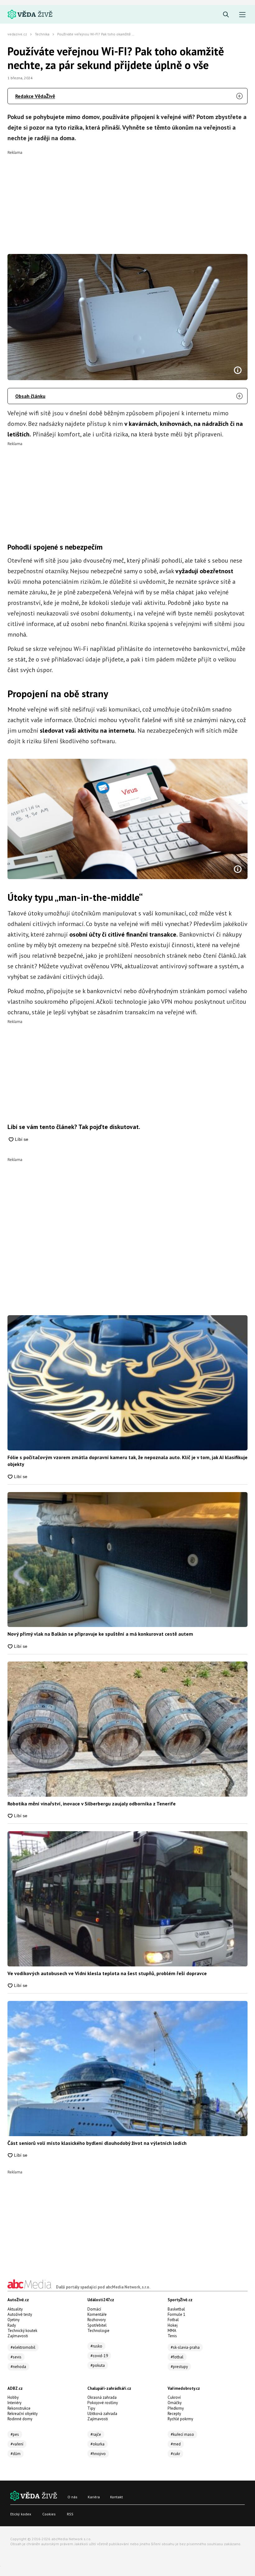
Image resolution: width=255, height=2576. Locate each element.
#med (176, 2444)
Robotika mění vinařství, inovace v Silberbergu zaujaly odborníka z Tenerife (92, 1804)
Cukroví (174, 2397)
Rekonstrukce (19, 2408)
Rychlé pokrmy (180, 2419)
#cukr (175, 2454)
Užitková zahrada (102, 2414)
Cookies (49, 2514)
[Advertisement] (127, 198)
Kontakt (116, 2497)
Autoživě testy (20, 2314)
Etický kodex (21, 2514)
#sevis (16, 2357)
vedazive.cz (17, 34)
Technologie (98, 2331)
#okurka (97, 2444)
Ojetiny (14, 2320)
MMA (172, 2331)
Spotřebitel (97, 2325)
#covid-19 (99, 2356)
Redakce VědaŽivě (35, 96)
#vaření (17, 2444)
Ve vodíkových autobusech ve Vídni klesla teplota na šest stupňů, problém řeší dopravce (107, 1973)
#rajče (96, 2434)
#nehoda (18, 2367)
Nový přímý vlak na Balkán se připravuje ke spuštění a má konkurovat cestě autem (100, 1634)
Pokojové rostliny (103, 2403)
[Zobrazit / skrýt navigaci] (242, 15)
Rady (12, 2325)
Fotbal (173, 2320)
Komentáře (97, 2314)
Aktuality (15, 2309)
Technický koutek (22, 2331)
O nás (72, 2497)
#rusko (96, 2346)
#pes (15, 2434)
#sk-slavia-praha (185, 2347)
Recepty (174, 2414)
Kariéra (94, 2497)
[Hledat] (226, 15)
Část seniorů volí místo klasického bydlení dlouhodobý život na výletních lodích (97, 2143)
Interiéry (14, 2403)
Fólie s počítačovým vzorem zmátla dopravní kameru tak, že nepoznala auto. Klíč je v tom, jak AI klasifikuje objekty (127, 1461)
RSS (70, 2514)
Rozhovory (97, 2320)
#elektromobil (23, 2347)
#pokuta (98, 2365)
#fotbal (177, 2357)
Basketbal (176, 2309)
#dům (16, 2454)
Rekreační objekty (23, 2414)
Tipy (91, 2408)
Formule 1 (176, 2314)
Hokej (173, 2325)
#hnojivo (98, 2454)
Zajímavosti (18, 2336)
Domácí (94, 2309)
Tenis (172, 2336)
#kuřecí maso (182, 2434)
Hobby (13, 2397)
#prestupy (179, 2367)
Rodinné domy (20, 2419)
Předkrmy (176, 2408)
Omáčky (175, 2403)
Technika (42, 34)
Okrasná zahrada (102, 2397)
